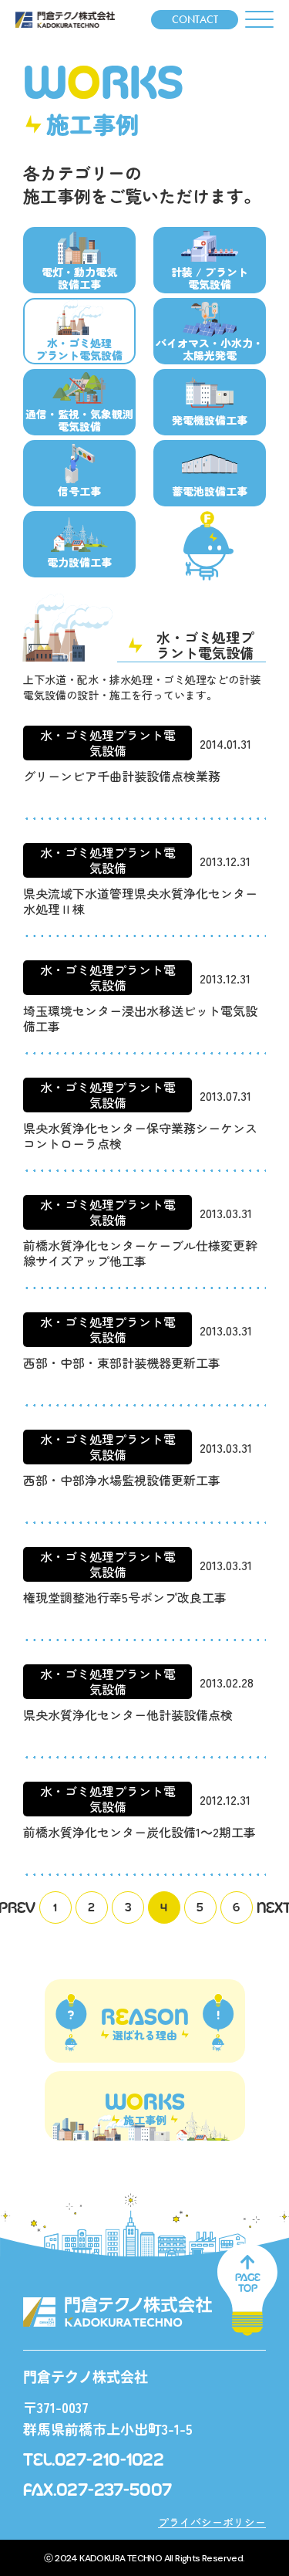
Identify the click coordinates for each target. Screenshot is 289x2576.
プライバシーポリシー (212, 2522)
